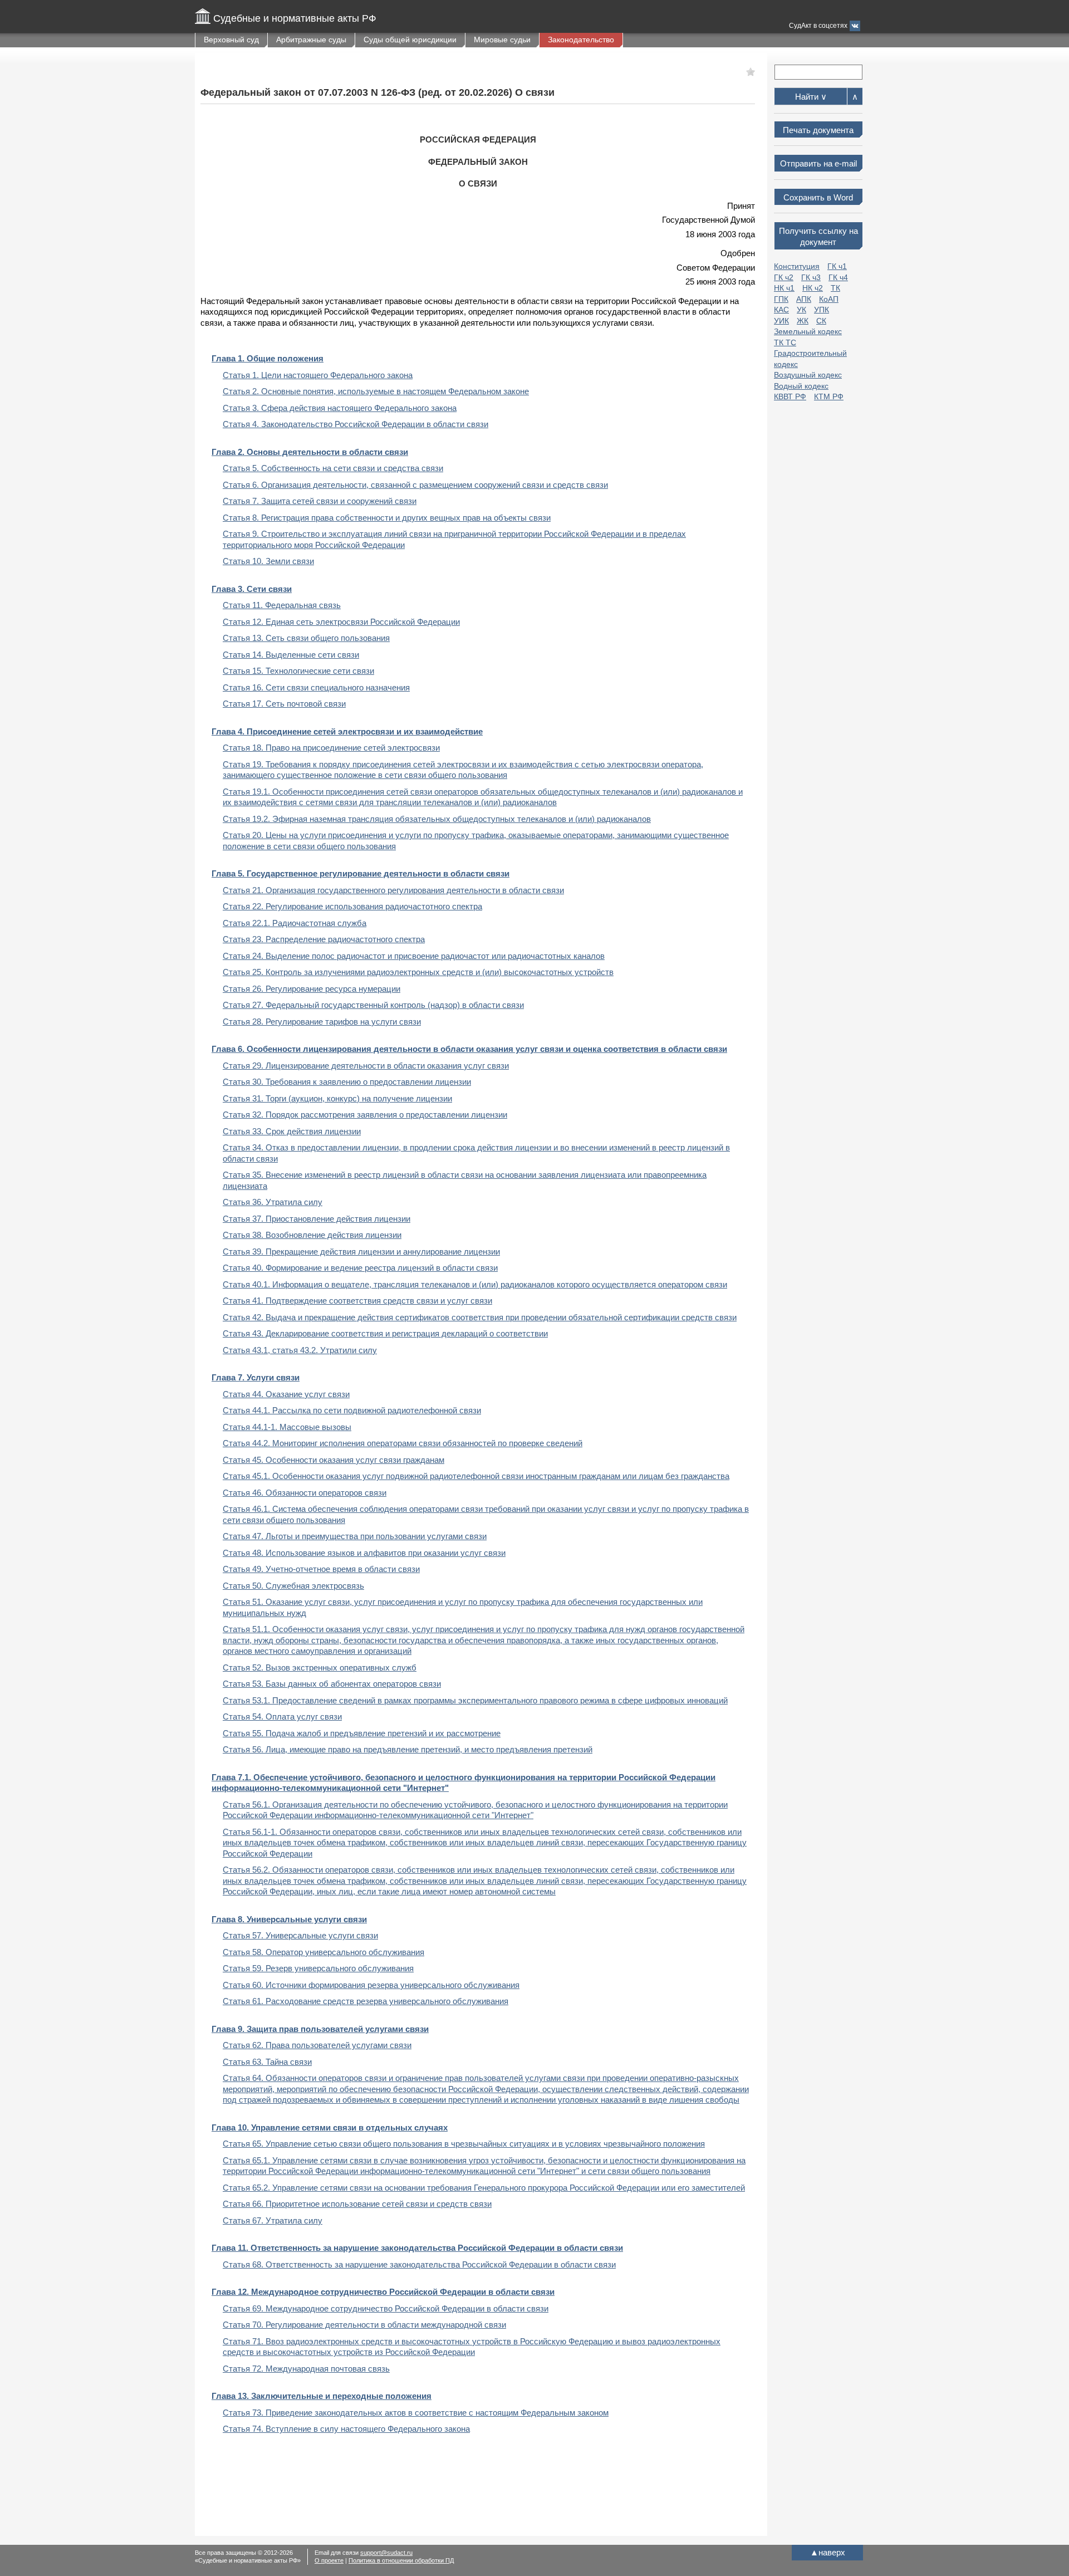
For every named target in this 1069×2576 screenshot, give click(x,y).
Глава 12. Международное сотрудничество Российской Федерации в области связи (383, 2292)
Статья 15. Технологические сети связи (298, 671)
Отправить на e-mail (818, 163)
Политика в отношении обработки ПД (401, 2560)
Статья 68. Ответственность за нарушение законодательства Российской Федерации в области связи (419, 2264)
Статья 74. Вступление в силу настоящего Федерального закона (346, 2429)
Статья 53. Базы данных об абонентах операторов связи (332, 1684)
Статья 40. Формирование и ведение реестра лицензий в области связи (360, 1268)
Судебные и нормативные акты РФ (295, 18)
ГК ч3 (811, 277)
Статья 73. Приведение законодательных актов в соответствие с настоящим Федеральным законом (416, 2413)
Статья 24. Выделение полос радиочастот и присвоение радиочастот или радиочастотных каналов (414, 956)
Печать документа (818, 130)
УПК (822, 310)
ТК (835, 288)
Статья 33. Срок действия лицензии (292, 1131)
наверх (828, 2552)
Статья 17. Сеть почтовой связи (284, 704)
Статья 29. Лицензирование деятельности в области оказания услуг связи (366, 1066)
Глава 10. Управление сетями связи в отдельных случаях (330, 2127)
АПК (804, 299)
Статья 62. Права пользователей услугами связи (317, 2045)
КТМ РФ (829, 396)
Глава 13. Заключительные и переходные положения (322, 2396)
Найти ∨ (811, 97)
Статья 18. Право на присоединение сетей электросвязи (331, 748)
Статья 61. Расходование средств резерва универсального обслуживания (366, 2001)
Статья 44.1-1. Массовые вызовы (287, 1427)
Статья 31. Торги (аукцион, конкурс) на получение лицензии (337, 1098)
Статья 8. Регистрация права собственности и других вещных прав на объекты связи (387, 518)
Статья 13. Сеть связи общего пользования (306, 638)
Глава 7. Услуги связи (256, 1377)
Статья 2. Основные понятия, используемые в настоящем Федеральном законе (376, 391)
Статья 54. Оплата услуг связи (282, 1716)
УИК (781, 321)
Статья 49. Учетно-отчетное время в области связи (321, 1569)
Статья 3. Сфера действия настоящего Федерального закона (340, 408)
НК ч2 (813, 288)
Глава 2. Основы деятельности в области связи (310, 452)
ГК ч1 (837, 266)
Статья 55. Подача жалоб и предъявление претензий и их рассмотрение (362, 1733)
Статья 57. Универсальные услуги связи (300, 1935)
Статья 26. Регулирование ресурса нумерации (312, 989)
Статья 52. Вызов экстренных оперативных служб (320, 1667)
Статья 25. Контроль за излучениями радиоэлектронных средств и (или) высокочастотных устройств (418, 972)
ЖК (803, 321)
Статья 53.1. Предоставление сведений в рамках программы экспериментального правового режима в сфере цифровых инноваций (475, 1700)
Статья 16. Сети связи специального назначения (316, 687)
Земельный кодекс (808, 331)
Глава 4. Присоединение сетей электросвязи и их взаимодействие (347, 731)
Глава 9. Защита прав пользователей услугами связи (320, 2029)
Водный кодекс (801, 386)
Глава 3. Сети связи (252, 589)
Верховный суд (231, 40)
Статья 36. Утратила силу (273, 1202)
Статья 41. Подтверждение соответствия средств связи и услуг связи (357, 1301)
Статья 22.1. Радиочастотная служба (295, 923)
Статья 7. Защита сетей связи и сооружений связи (320, 501)
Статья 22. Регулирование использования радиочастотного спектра (352, 906)
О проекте (329, 2560)
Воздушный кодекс (808, 375)
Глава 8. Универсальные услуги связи (289, 1919)
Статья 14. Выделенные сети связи (291, 655)
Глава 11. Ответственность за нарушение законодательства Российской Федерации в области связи (417, 2248)
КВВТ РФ (790, 396)
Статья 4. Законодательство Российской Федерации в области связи (355, 424)
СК (821, 321)
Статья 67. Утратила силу (273, 2220)
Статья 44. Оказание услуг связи (286, 1394)
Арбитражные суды (311, 40)
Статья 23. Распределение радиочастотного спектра (324, 939)
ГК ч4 (838, 277)
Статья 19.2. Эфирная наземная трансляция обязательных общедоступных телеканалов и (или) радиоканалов (437, 819)
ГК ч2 (784, 277)
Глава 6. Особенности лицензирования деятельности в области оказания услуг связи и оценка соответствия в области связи (469, 1049)
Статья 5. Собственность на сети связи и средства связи (333, 468)
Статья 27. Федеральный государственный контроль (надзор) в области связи (373, 1005)
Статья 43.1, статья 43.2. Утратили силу (300, 1350)
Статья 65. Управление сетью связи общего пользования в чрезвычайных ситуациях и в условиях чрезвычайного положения (464, 2144)
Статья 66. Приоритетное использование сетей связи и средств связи (357, 2204)
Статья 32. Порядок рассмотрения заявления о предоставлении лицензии (365, 1115)
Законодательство (581, 40)
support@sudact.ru (386, 2553)
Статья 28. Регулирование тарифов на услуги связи (322, 1022)
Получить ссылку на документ (818, 236)
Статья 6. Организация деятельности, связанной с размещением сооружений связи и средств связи (415, 485)
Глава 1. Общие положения (268, 358)
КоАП (829, 299)
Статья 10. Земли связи (268, 561)
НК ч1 (784, 288)
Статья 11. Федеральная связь (282, 605)
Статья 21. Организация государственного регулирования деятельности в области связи (393, 890)
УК (801, 310)
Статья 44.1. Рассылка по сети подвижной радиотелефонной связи (352, 1410)
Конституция (797, 266)
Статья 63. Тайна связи (267, 2062)
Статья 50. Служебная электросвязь (293, 1586)
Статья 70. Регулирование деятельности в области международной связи (364, 2325)
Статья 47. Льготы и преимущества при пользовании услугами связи (355, 1536)
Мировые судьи (502, 40)
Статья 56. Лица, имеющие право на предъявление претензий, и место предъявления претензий (408, 1749)
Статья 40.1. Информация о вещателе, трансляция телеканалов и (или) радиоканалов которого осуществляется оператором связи (475, 1284)
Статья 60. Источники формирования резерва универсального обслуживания (371, 1985)
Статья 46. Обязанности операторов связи (305, 1493)
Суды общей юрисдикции (410, 40)
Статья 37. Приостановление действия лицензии (317, 1219)
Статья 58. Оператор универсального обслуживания (323, 1952)
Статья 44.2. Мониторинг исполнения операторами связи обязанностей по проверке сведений (403, 1443)
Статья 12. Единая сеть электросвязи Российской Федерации (341, 622)
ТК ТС (785, 342)
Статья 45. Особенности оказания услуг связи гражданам (334, 1460)
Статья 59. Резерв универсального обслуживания (318, 1968)
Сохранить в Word (818, 197)
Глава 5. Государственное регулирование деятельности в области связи (361, 873)
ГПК (781, 299)
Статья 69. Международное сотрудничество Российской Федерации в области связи (386, 2308)
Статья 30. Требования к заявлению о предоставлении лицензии (347, 1082)
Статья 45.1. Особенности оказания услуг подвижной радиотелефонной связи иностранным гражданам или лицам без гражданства (476, 1476)
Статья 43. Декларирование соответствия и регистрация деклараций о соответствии (385, 1333)
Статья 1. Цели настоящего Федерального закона (318, 375)
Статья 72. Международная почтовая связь (306, 2369)
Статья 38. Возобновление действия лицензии (312, 1235)
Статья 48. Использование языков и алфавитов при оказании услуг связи (364, 1553)
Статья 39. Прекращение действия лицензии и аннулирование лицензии (361, 1252)
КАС (781, 310)
